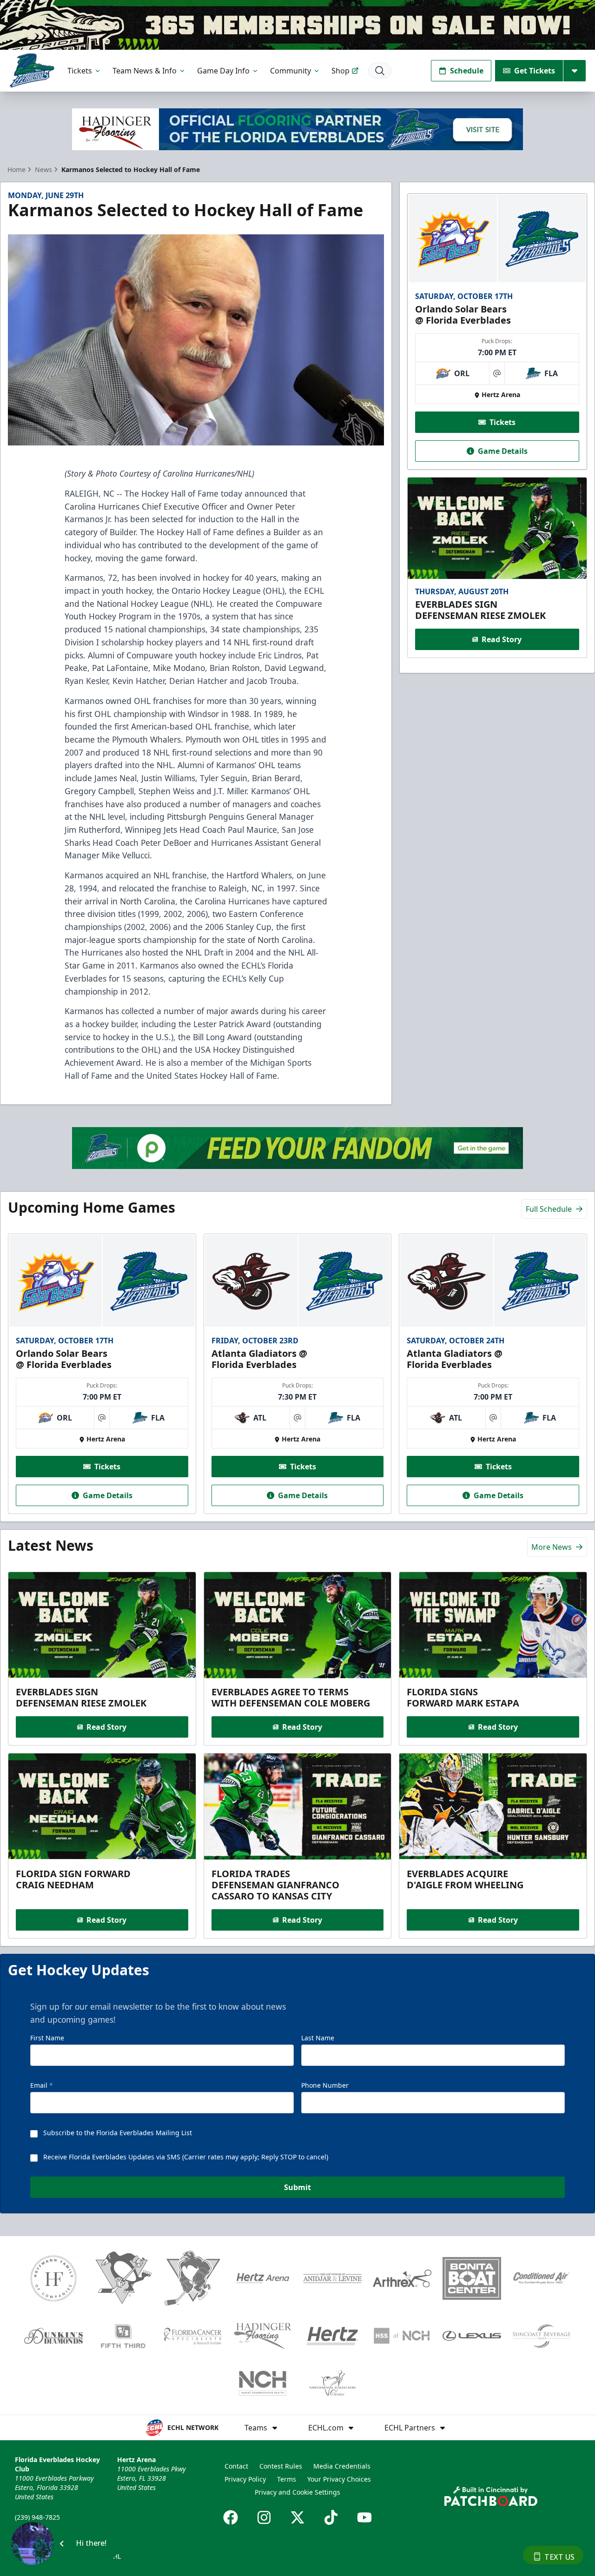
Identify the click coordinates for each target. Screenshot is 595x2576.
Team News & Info (145, 71)
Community (291, 71)
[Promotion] (297, 25)
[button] (65, 2543)
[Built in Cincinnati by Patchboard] (491, 2496)
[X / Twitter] (297, 2517)
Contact (236, 2466)
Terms (287, 2479)
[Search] (380, 71)
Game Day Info (223, 71)
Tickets (80, 71)
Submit (297, 2187)
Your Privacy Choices (339, 2479)
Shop (340, 71)
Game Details (503, 451)
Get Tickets (535, 71)
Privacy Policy (245, 2479)
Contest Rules (281, 2466)
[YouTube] (364, 2517)
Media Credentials (342, 2466)
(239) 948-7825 (37, 2517)
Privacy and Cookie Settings (297, 2492)
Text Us (559, 2557)
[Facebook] (231, 2517)
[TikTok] (331, 2517)
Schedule (467, 71)
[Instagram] (264, 2517)
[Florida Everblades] (32, 70)
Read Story (502, 639)
